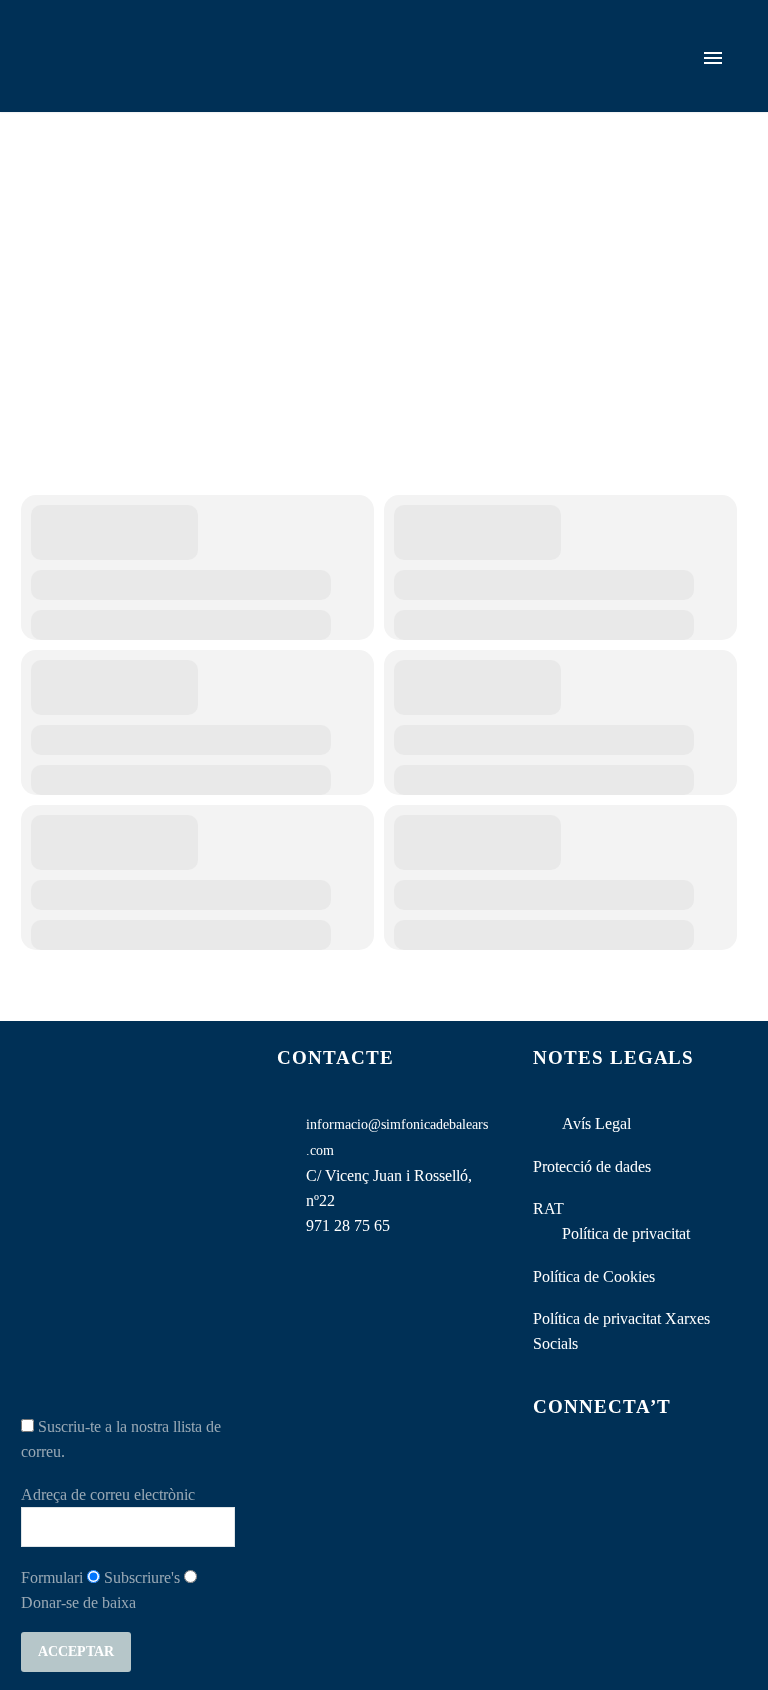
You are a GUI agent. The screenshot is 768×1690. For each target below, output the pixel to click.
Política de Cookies (594, 1276)
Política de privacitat (626, 1233)
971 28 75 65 (348, 1225)
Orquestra (494, 85)
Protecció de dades (592, 1166)
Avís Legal (596, 1123)
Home (407, 85)
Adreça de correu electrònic (108, 1494)
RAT (548, 1208)
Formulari (52, 1577)
